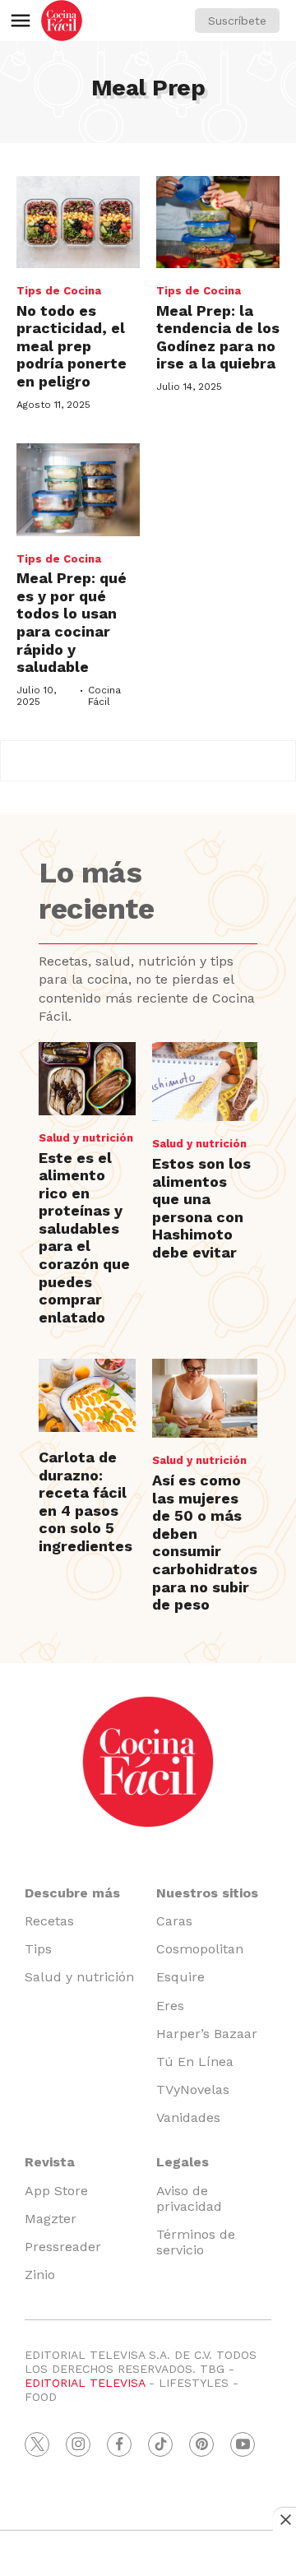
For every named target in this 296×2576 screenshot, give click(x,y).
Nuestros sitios (207, 1893)
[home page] (62, 21)
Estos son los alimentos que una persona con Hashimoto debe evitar (201, 1208)
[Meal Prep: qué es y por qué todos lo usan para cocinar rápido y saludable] (78, 490)
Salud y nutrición (86, 1138)
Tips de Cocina (59, 291)
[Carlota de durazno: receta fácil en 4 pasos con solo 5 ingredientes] (87, 1395)
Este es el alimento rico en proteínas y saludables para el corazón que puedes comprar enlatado (84, 1237)
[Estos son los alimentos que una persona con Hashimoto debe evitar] (205, 1082)
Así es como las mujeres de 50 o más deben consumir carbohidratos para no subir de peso (205, 1542)
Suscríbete (237, 21)
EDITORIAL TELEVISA (85, 2383)
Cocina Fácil (104, 696)
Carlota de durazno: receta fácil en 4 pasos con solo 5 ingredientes (86, 1501)
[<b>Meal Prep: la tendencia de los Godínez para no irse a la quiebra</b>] (218, 222)
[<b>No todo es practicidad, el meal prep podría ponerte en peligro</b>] (78, 222)
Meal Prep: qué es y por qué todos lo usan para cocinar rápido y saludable (72, 622)
